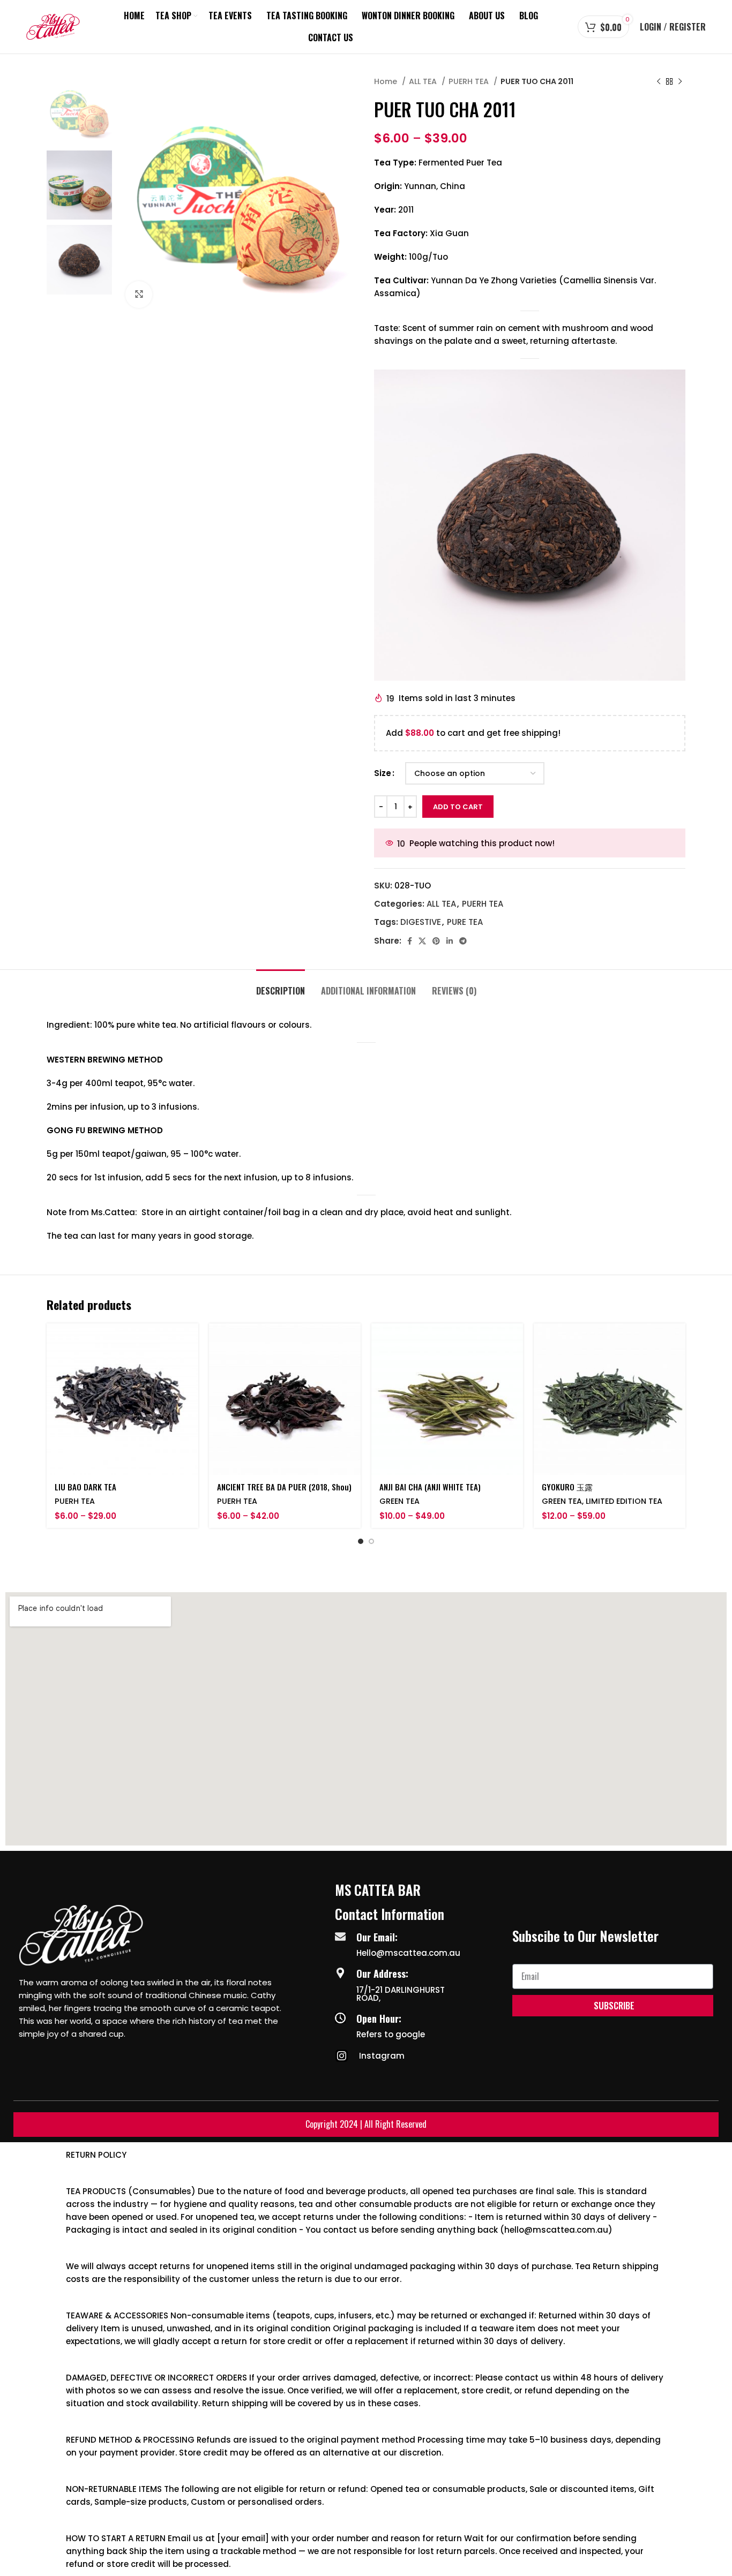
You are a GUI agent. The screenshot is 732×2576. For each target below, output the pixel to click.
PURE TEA (465, 922)
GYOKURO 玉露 (567, 1487)
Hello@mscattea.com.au (408, 1953)
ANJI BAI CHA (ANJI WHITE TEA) (430, 1487)
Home (387, 81)
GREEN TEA (399, 1501)
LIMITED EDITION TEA (624, 1501)
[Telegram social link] (463, 941)
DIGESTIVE (421, 922)
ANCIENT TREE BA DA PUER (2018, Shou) (284, 1487)
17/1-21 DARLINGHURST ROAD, (401, 1994)
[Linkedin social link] (450, 941)
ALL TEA (424, 81)
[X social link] (422, 941)
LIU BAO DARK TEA (85, 1487)
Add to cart (458, 807)
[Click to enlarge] (139, 295)
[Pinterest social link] (436, 941)
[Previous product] (659, 81)
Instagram (382, 2056)
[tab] (281, 986)
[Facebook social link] (410, 941)
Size (383, 773)
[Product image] (285, 1399)
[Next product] (680, 81)
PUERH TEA (470, 81)
